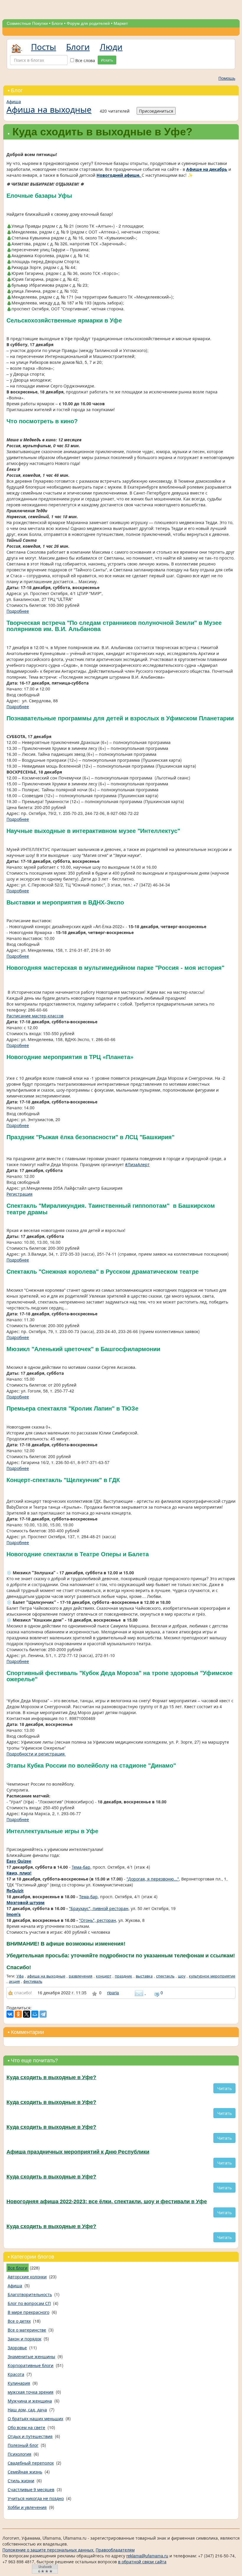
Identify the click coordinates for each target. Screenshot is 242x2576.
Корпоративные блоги (31, 2365)
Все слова (85, 60)
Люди (111, 46)
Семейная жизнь (25, 2472)
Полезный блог (23, 2445)
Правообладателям (115, 2550)
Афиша (14, 101)
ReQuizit (15, 1891)
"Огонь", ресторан (98, 1920)
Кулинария (19, 2383)
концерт (104, 1976)
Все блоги (18, 2268)
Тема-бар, (82, 1867)
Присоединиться (156, 111)
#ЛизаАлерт (137, 1164)
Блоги (57, 23)
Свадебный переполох (31, 2463)
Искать (107, 60)
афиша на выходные (46, 1976)
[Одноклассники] (18, 2014)
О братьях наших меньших (35, 2418)
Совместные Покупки (27, 23)
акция (14, 1981)
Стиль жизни (21, 2481)
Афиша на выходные (49, 109)
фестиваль (33, 1981)
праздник (124, 1976)
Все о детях (19, 2321)
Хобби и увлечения (27, 2507)
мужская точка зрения (31, 2392)
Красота (16, 2374)
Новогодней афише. (119, 175)
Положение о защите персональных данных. (48, 2550)
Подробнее (18, 611)
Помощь (227, 78)
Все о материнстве (27, 2330)
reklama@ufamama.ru (147, 2556)
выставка (144, 1976)
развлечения (81, 1976)
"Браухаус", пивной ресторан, (99, 1908)
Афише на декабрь (207, 169)
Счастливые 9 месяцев (31, 2489)
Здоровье (17, 2348)
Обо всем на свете (26, 2427)
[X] (27, 2014)
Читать (224, 2088)
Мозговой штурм (26, 1902)
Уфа (20, 1976)
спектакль (165, 1976)
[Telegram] (43, 2014)
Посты (44, 46)
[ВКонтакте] (10, 2014)
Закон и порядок (24, 2339)
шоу (182, 1976)
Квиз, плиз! (19, 1873)
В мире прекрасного (28, 2312)
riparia (113, 1993)
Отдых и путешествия (30, 2436)
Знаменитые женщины (31, 2356)
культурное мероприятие (212, 1976)
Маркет (121, 23)
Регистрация (19, 1194)
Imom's (14, 1914)
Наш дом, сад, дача (27, 2410)
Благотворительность (30, 2294)
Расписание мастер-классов (35, 1016)
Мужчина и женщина (30, 2401)
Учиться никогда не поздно (36, 2498)
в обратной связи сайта (142, 2562)
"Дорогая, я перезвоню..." (153, 1879)
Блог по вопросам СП (29, 2303)
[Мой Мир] (35, 2014)
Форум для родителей (88, 23)
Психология (19, 2454)
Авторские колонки (27, 2277)
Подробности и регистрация (36, 1754)
